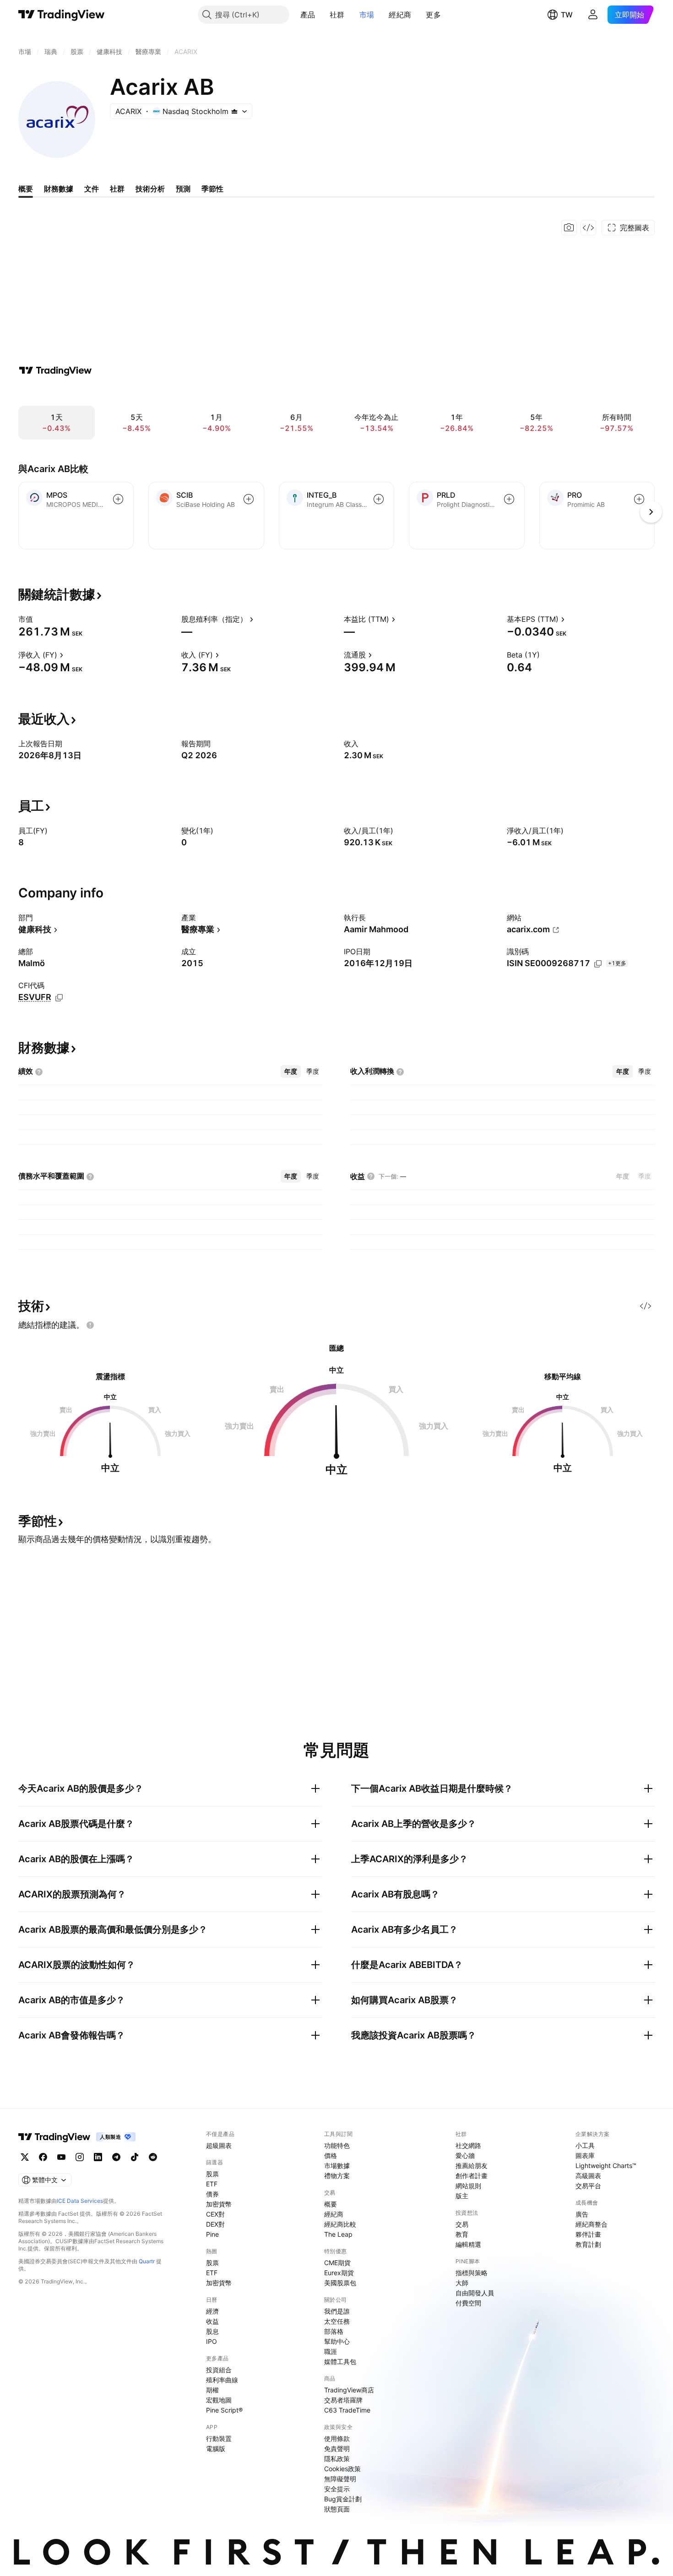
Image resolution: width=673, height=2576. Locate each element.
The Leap (338, 2234)
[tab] (291, 1071)
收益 (212, 2321)
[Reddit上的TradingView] (153, 2157)
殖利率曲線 (222, 2380)
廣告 (582, 2214)
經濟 (212, 2311)
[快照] (569, 228)
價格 (331, 2155)
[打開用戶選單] (593, 15)
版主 (462, 2196)
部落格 (334, 2331)
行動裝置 (219, 2438)
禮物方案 (337, 2176)
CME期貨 (337, 2263)
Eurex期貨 (339, 2273)
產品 (308, 15)
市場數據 (337, 2166)
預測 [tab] (183, 189)
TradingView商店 (349, 2390)
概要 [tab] (26, 189)
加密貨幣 (219, 2204)
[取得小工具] (588, 228)
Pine (212, 2234)
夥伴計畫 (588, 2234)
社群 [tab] (117, 189)
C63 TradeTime (347, 2410)
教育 (462, 2234)
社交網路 (468, 2145)
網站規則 (468, 2186)
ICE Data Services (80, 2201)
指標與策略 (472, 2273)
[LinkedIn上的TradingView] (98, 2157)
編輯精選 (468, 2244)
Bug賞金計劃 (343, 2499)
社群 (337, 15)
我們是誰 (337, 2311)
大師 (462, 2283)
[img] (234, 111)
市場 (367, 15)
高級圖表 (588, 2176)
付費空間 (468, 2303)
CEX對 (215, 2214)
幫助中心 (337, 2341)
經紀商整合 (592, 2224)
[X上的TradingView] (25, 2157)
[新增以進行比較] (118, 499)
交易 (462, 2224)
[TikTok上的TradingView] (135, 2157)
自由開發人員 (475, 2293)
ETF (212, 2184)
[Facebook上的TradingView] (43, 2157)
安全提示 (337, 2489)
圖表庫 (585, 2155)
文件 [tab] (92, 189)
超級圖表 (219, 2145)
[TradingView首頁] (62, 15)
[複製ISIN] (598, 964)
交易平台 (588, 2186)
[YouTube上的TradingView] (61, 2157)
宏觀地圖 (219, 2400)
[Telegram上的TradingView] (116, 2157)
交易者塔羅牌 (343, 2400)
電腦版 (216, 2448)
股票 (212, 2174)
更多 (433, 15)
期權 (212, 2390)
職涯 (331, 2351)
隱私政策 (337, 2459)
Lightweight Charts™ (606, 2166)
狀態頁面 (337, 2509)
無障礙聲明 (340, 2479)
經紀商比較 (340, 2224)
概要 (331, 2204)
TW (567, 15)
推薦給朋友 (472, 2166)
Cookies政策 (342, 2469)
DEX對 (215, 2224)
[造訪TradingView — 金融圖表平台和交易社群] (55, 370)
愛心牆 (465, 2155)
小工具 (585, 2145)
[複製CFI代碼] (59, 998)
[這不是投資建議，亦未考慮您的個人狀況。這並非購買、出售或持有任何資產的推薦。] (90, 1325)
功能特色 (337, 2145)
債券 (212, 2194)
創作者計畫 (472, 2176)
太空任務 (337, 2321)
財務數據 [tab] (59, 189)
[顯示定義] (39, 619)
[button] (322, 15)
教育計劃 (588, 2244)
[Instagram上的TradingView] (80, 2157)
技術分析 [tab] (150, 189)
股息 (212, 2331)
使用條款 (337, 2438)
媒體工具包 (340, 2361)
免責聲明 (337, 2448)
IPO (212, 2341)
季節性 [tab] (212, 189)
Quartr (147, 2261)
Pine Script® (224, 2410)
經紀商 (400, 15)
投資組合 (219, 2370)
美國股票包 (340, 2283)
